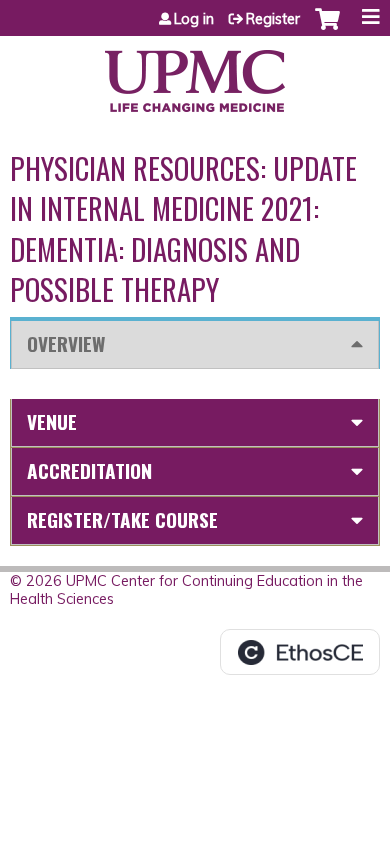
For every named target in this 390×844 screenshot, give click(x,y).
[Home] (195, 74)
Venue (52, 421)
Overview (66, 343)
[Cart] (327, 29)
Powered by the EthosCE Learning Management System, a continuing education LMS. (300, 652)
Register (273, 19)
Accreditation (89, 470)
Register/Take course (122, 519)
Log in (194, 19)
